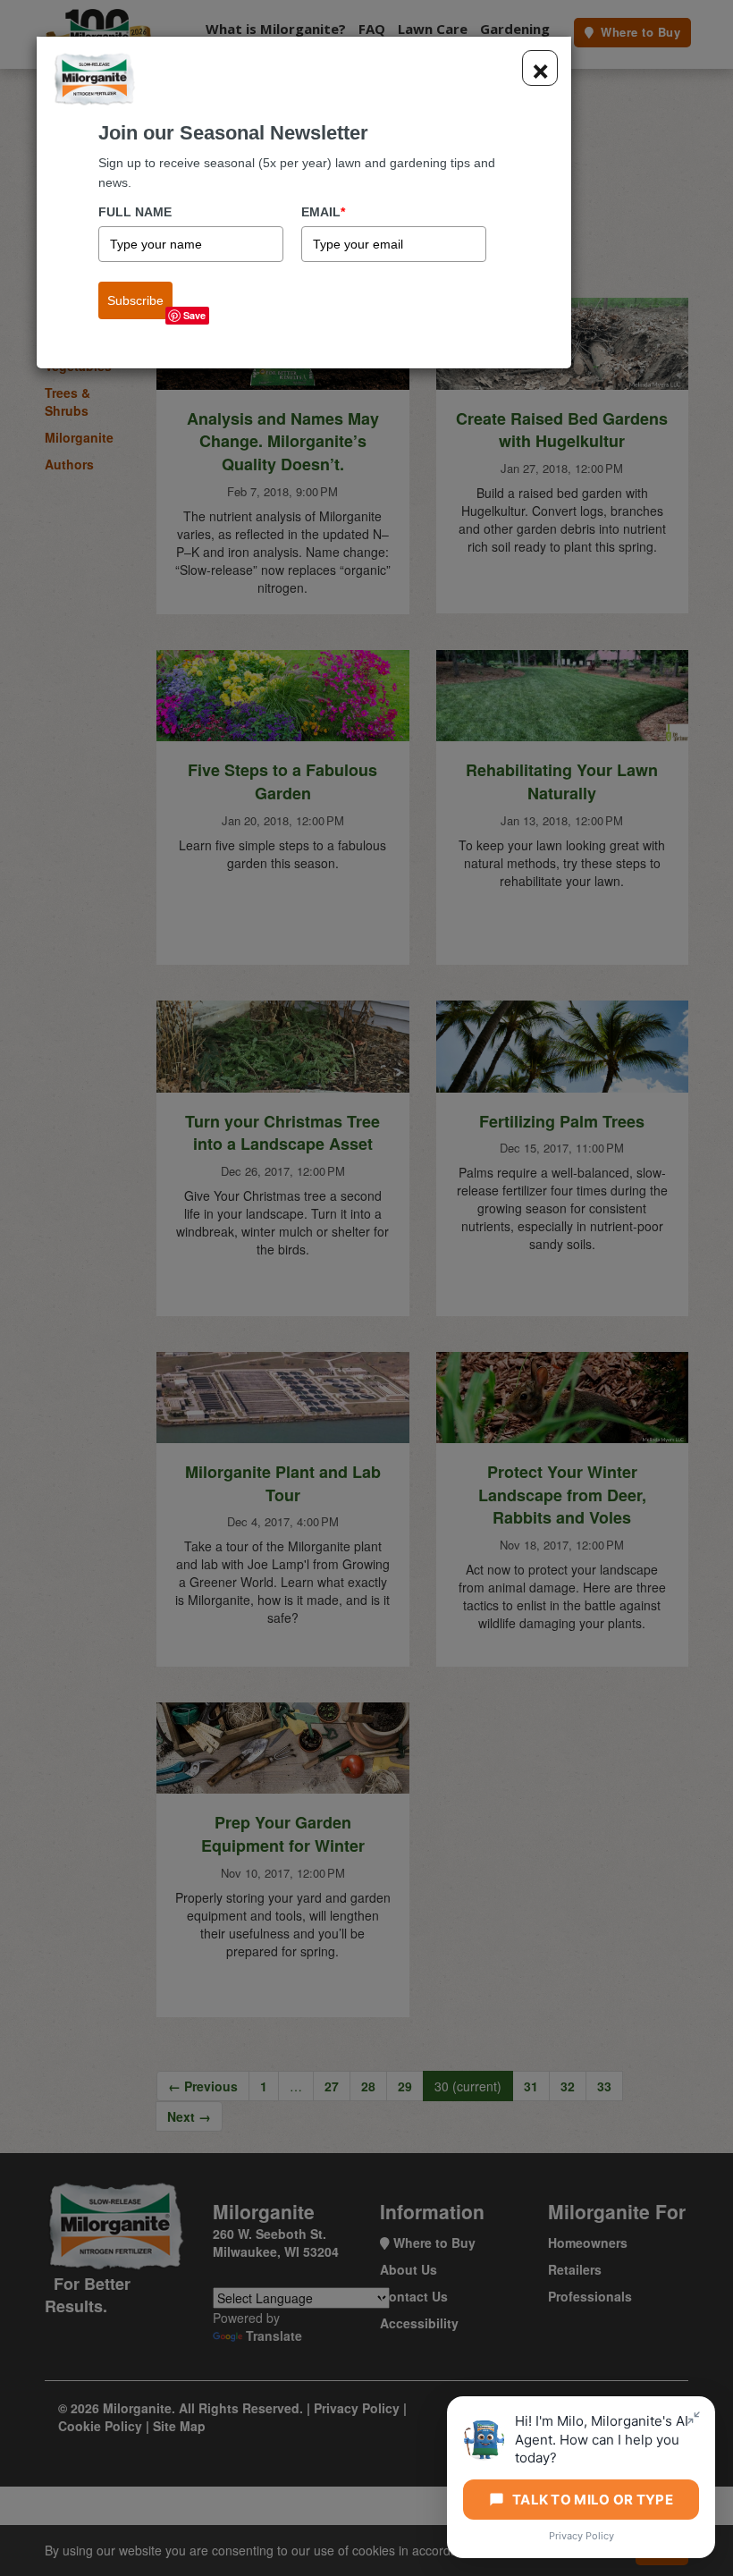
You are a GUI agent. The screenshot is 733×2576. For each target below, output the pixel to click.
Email (323, 212)
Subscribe (135, 300)
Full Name (135, 212)
